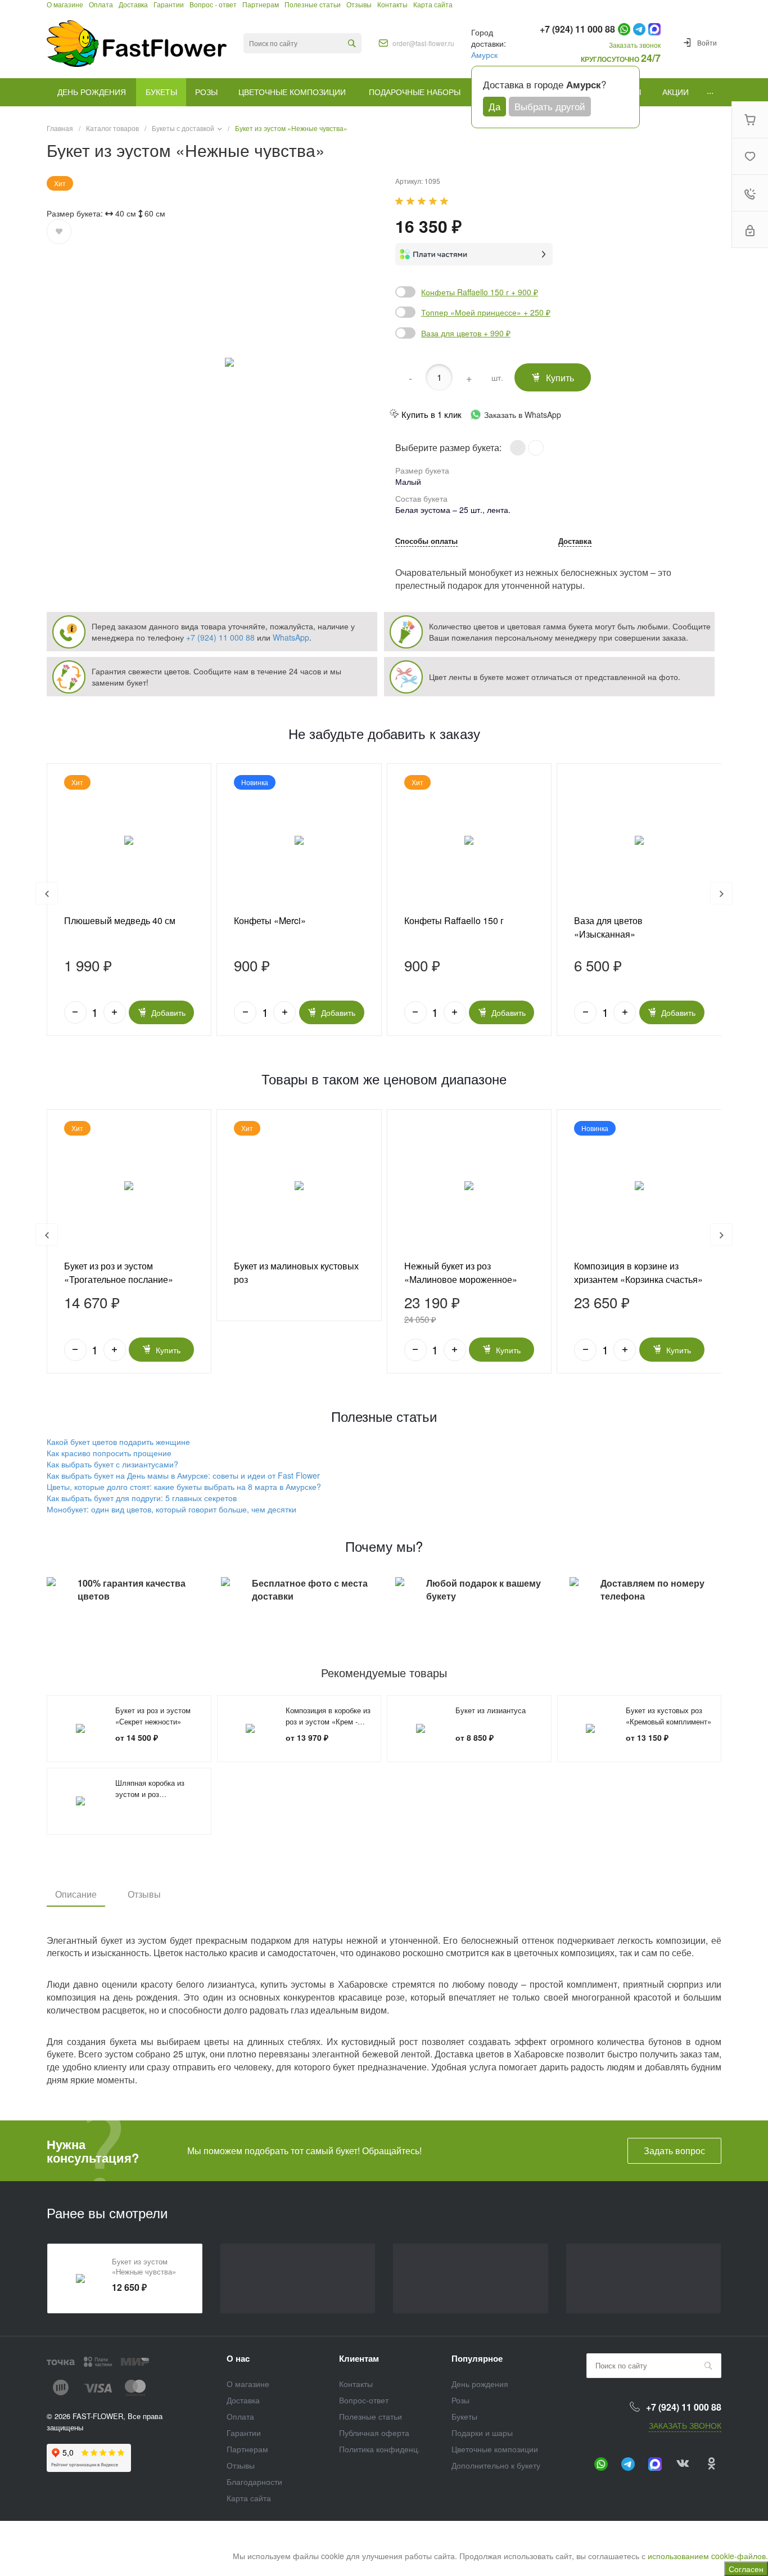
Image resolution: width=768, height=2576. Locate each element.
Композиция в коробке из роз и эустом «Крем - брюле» (328, 1721)
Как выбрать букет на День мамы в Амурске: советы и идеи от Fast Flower (183, 1475)
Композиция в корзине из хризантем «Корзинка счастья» (638, 1273)
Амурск (484, 55)
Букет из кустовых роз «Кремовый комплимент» (668, 1716)
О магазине (248, 2384)
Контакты (356, 2384)
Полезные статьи (371, 2416)
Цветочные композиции (495, 2449)
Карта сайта (249, 2498)
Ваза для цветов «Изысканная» (608, 927)
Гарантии (244, 2433)
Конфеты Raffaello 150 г (454, 920)
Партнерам (247, 2449)
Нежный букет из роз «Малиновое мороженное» (461, 1273)
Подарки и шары (482, 2433)
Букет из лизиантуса (491, 1710)
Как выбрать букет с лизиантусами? (112, 1464)
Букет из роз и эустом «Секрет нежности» (153, 1716)
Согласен (746, 2569)
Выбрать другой (550, 106)
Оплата (240, 2416)
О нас (238, 2358)
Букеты (464, 2416)
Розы (460, 2400)
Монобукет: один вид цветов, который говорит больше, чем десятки (171, 1509)
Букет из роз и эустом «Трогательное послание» (119, 1273)
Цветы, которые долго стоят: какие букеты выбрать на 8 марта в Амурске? (184, 1487)
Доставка (575, 542)
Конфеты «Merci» (270, 920)
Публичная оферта (374, 2433)
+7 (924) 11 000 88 (220, 637)
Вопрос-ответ (364, 2400)
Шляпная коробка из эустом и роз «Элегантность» (150, 1794)
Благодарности (254, 2482)
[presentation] (47, 893)
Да (494, 106)
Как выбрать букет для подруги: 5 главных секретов (142, 1498)
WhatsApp (291, 637)
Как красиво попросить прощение (109, 1453)
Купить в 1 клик (432, 414)
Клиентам (359, 2358)
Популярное (477, 2358)
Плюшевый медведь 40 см (120, 920)
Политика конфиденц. (380, 2449)
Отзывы (144, 1894)
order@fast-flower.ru (423, 43)
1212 (129, 1186)
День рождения (480, 2384)
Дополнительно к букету (496, 2465)
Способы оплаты (426, 542)
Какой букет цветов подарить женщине (118, 1442)
